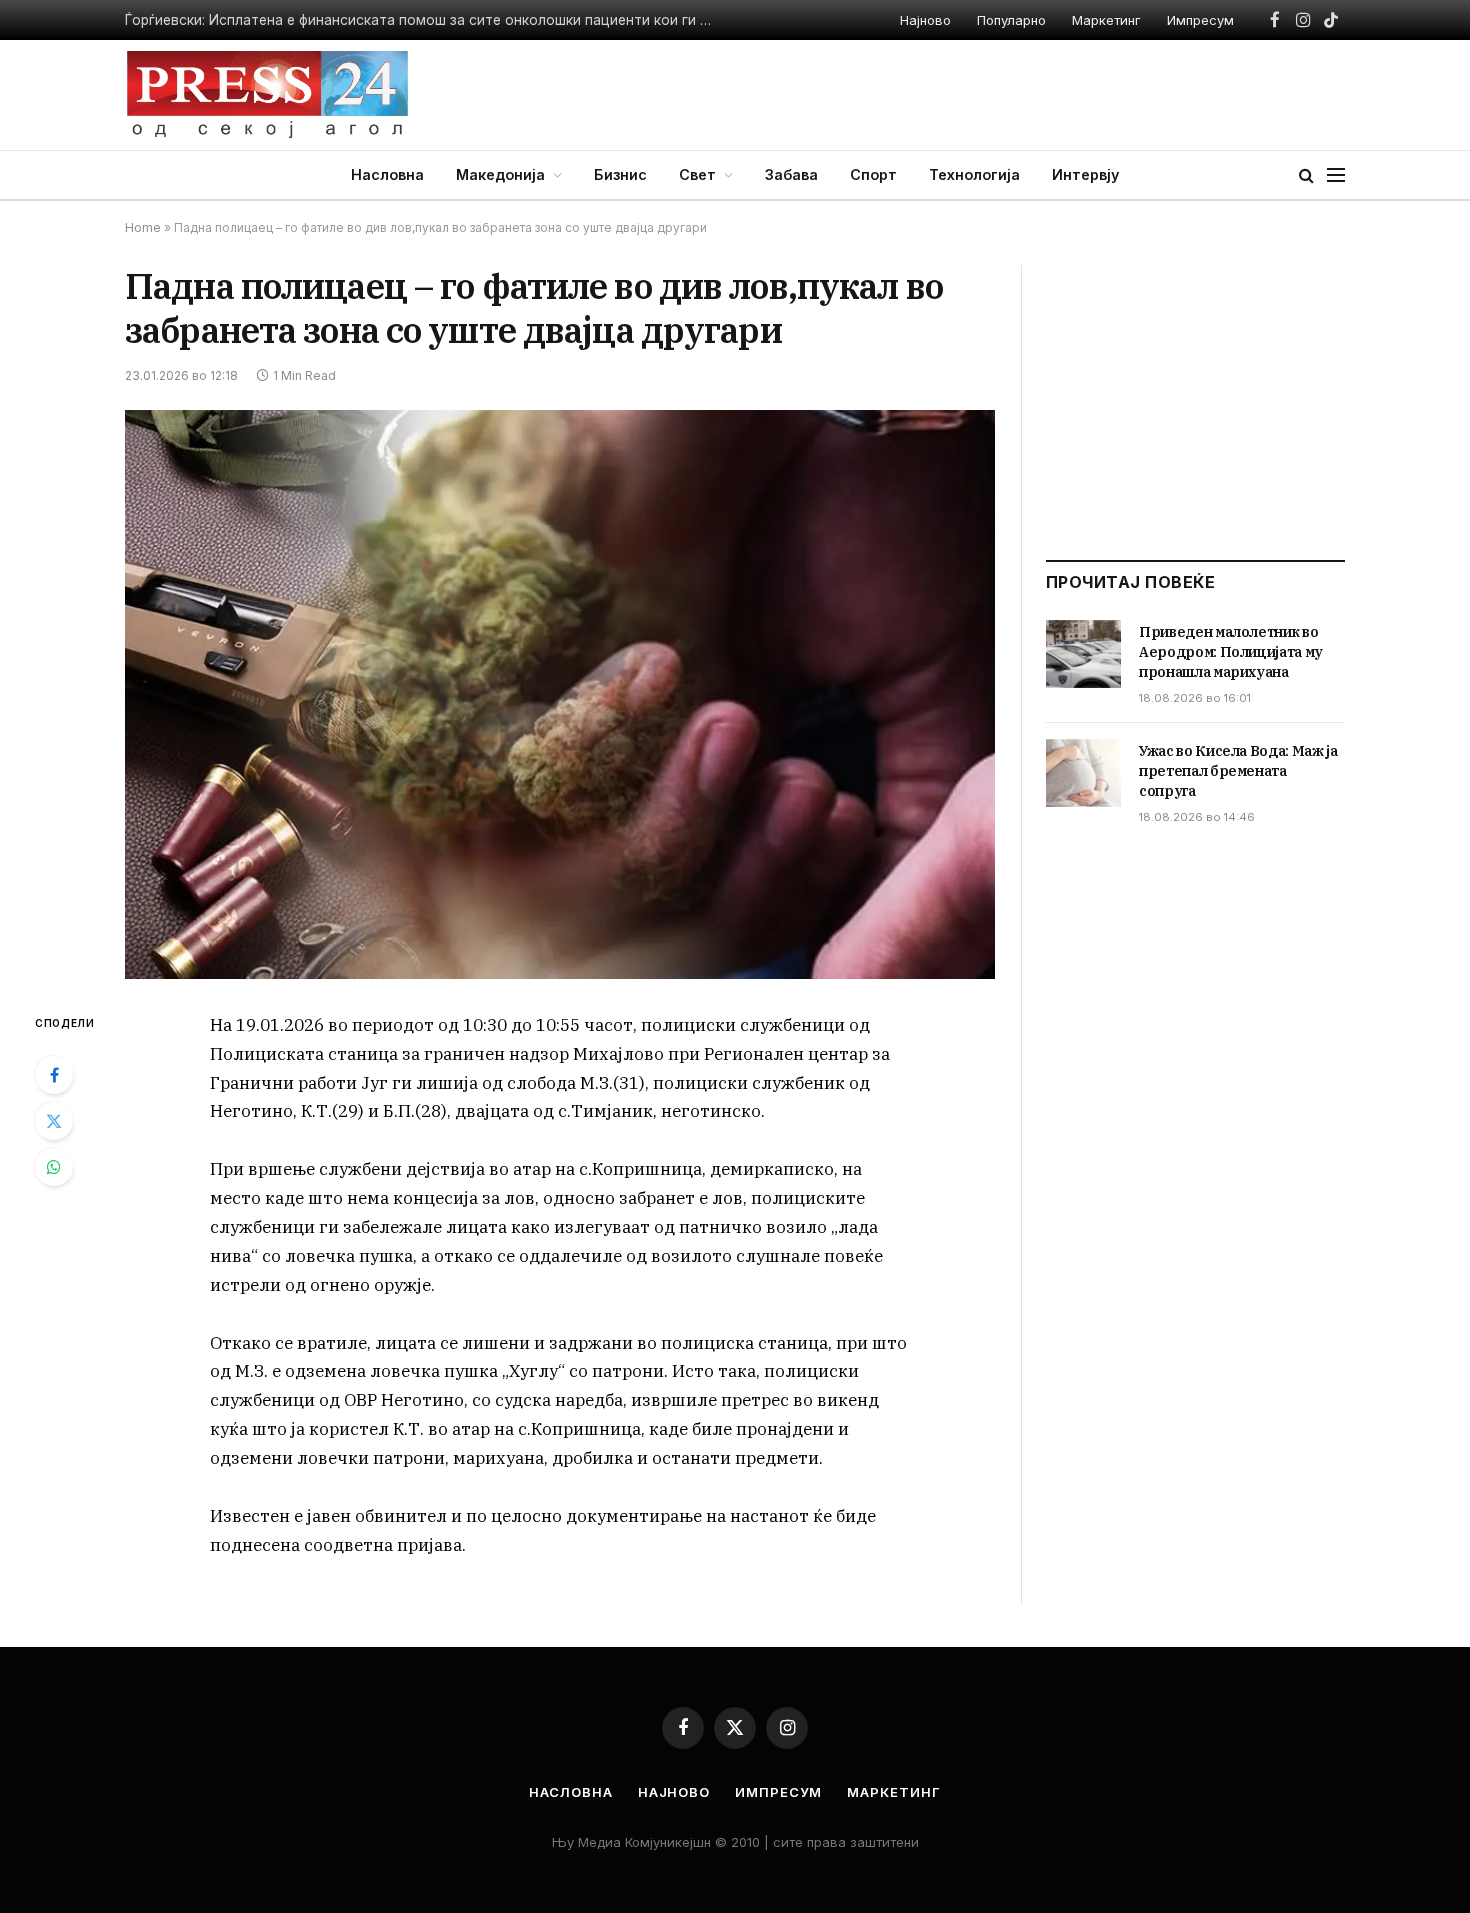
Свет (697, 174)
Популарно (1011, 20)
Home (143, 227)
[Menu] (1336, 175)
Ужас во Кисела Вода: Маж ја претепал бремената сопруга (1238, 771)
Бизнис (620, 174)
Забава (791, 174)
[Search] (1306, 175)
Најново (925, 20)
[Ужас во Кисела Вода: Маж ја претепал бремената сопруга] (1083, 773)
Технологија (974, 174)
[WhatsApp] (54, 1167)
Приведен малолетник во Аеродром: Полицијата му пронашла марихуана (379, 20)
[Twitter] (54, 1121)
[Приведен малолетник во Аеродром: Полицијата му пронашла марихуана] (1083, 654)
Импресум (1200, 20)
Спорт (873, 174)
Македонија (500, 174)
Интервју (1085, 174)
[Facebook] (54, 1075)
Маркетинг (1106, 20)
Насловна (387, 174)
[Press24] (267, 95)
